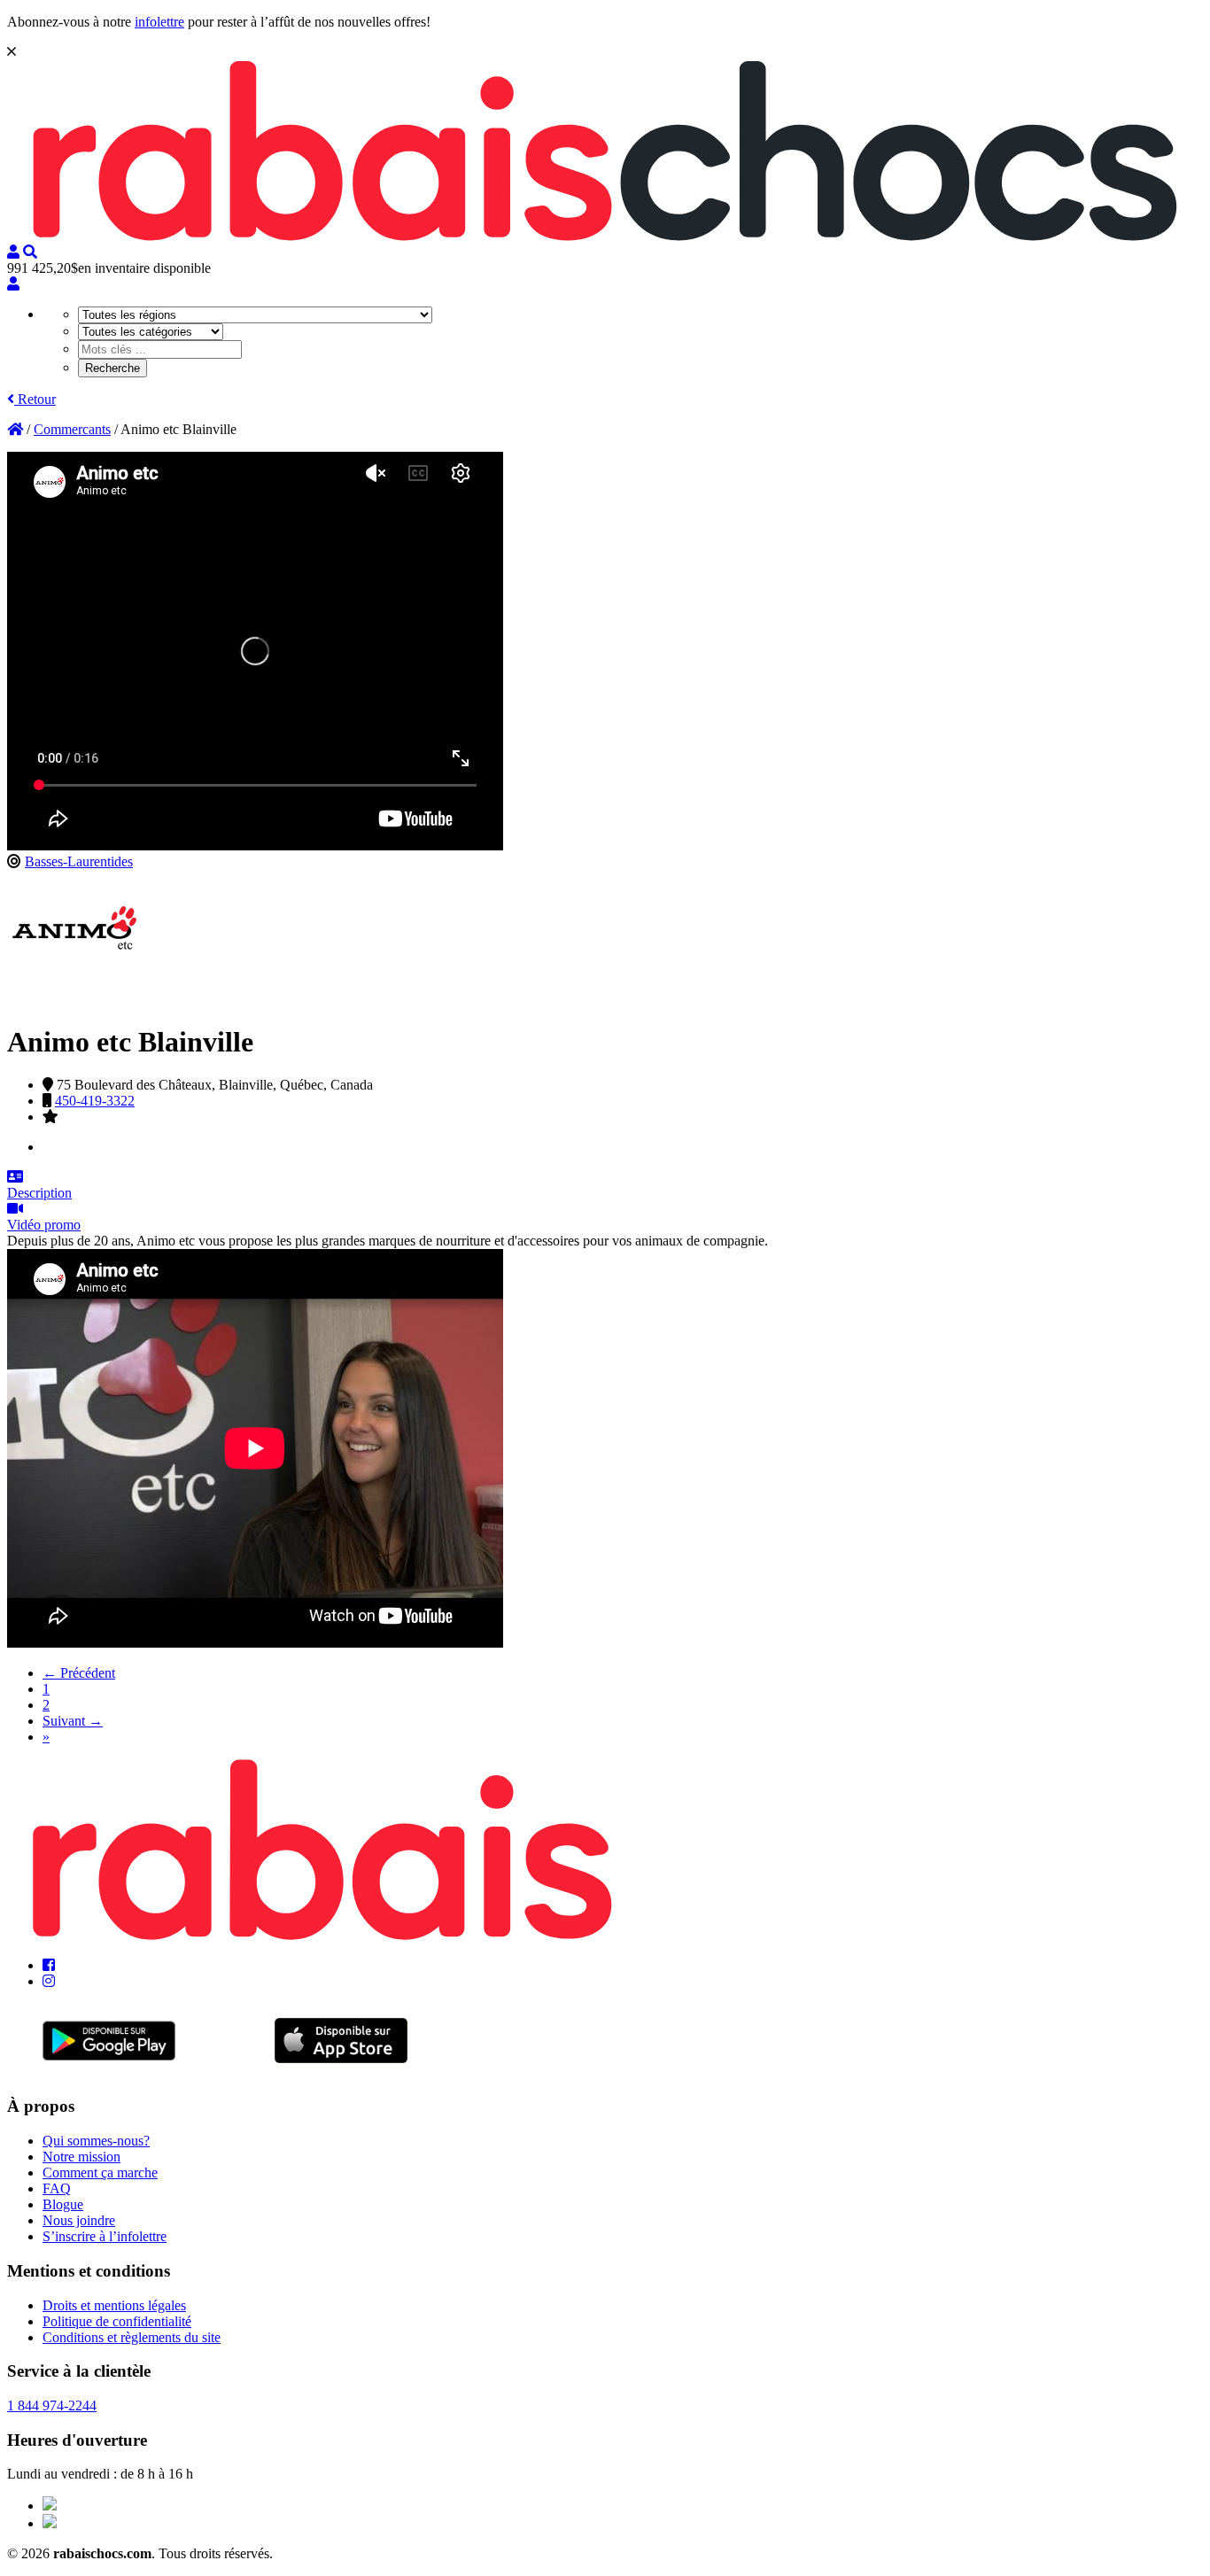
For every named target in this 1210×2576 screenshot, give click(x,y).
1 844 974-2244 (52, 2405)
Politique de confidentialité (117, 2321)
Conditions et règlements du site (132, 2337)
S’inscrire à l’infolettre (105, 2236)
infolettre (159, 22)
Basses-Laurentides (79, 861)
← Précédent (79, 1673)
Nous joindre (79, 2220)
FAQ (57, 2188)
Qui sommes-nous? (96, 2141)
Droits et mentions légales (114, 2305)
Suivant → (73, 1721)
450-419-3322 (95, 1101)
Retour (35, 399)
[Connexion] (13, 284)
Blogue (63, 2204)
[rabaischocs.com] (605, 236)
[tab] (605, 1185)
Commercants (72, 429)
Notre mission (81, 2157)
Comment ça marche (100, 2173)
